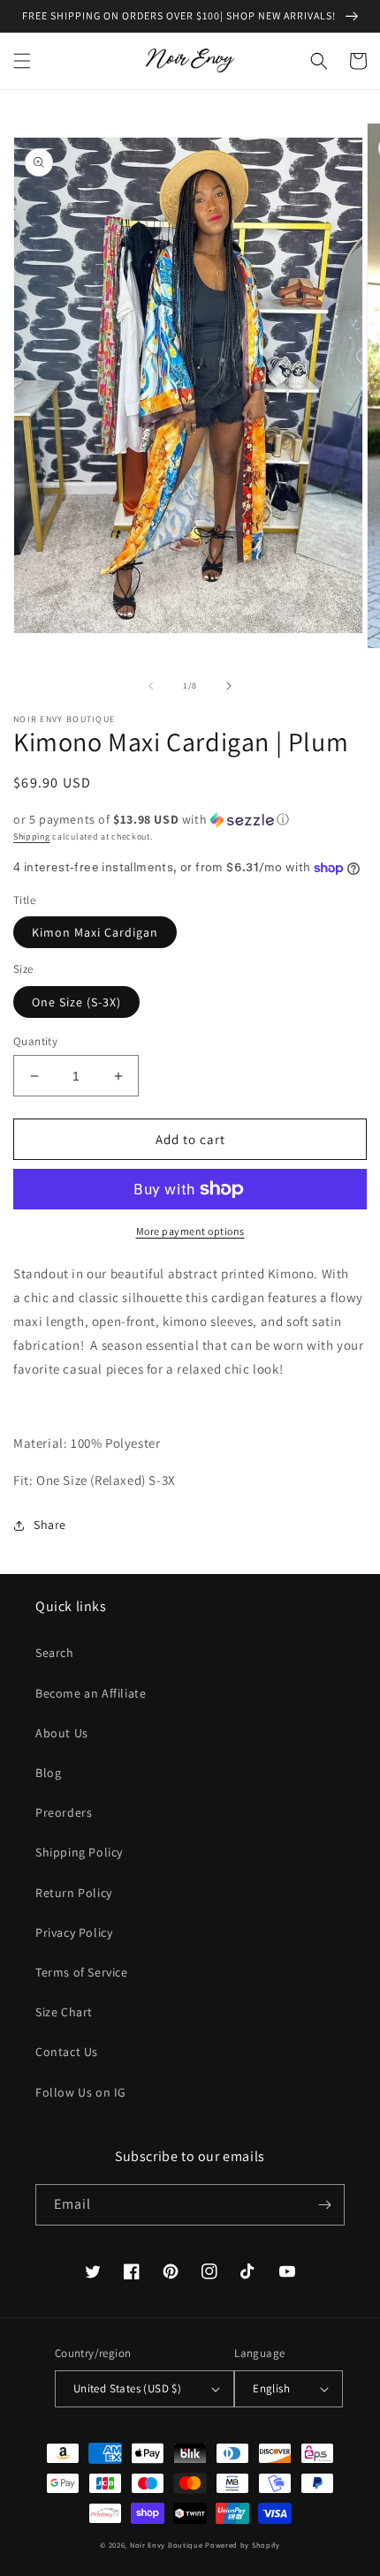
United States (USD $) (127, 2388)
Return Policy (74, 1893)
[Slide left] (151, 686)
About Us (62, 1733)
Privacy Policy (74, 1932)
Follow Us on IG (81, 2092)
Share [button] (50, 1525)
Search (55, 1653)
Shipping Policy (79, 1852)
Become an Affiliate (91, 1693)
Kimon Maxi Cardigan (95, 932)
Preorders (64, 1812)
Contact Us (67, 2052)
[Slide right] (229, 686)
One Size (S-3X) (76, 1002)
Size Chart (64, 2012)
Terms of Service (82, 1972)
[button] (22, 61)
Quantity (35, 1041)
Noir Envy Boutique (167, 2545)
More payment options (190, 1231)
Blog (48, 1773)
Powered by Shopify (243, 2545)
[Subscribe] (324, 2205)
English (271, 2388)
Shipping (32, 836)
